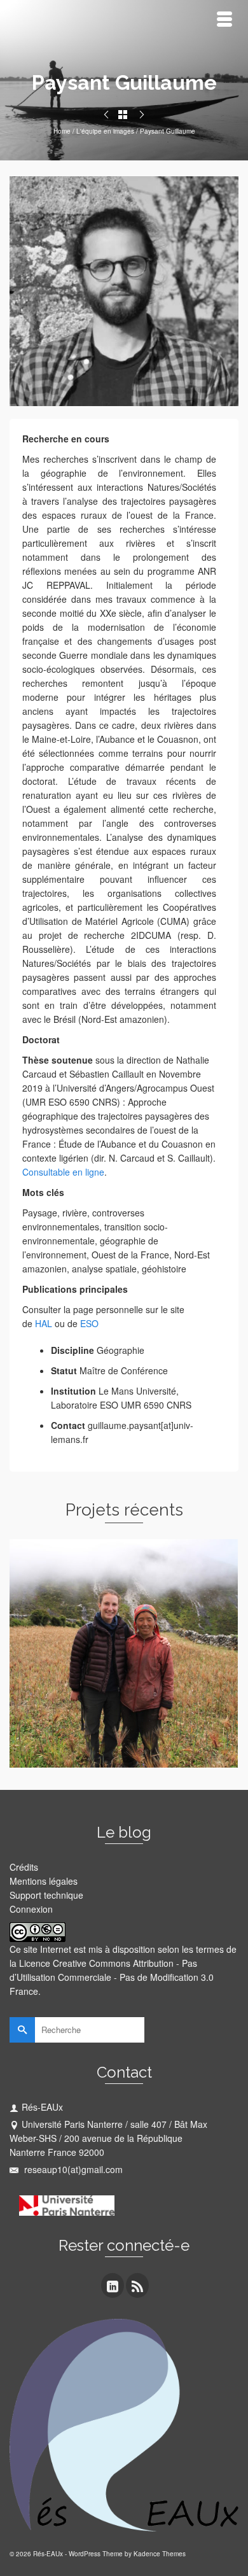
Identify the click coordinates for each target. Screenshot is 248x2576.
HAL (44, 1323)
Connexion (31, 1909)
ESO (89, 1323)
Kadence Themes (160, 2554)
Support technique (46, 1895)
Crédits (24, 1867)
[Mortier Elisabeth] (106, 115)
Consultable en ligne (63, 1172)
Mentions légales (44, 1881)
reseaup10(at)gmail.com (72, 2169)
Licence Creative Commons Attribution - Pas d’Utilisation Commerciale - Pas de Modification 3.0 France (112, 1977)
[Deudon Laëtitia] (142, 115)
